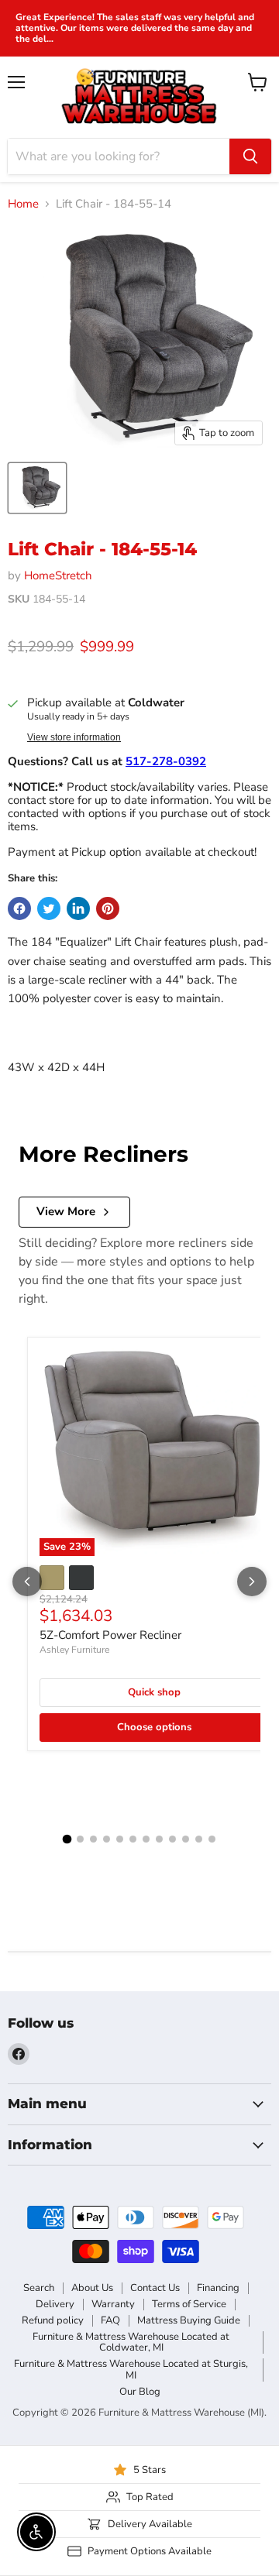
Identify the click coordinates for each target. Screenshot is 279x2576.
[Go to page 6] (133, 1839)
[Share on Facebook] (19, 908)
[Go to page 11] (199, 1839)
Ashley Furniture (74, 1650)
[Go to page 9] (172, 1839)
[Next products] (252, 1582)
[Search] (250, 156)
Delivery (55, 2304)
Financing (218, 2288)
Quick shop (154, 1692)
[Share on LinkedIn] (78, 908)
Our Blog (140, 2392)
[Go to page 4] (107, 1839)
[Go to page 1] (67, 1839)
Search (39, 2288)
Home (23, 204)
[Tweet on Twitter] (49, 908)
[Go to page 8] (159, 1839)
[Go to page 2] (80, 1839)
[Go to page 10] (186, 1839)
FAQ (110, 2320)
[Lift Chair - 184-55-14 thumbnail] (37, 488)
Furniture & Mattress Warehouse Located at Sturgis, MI (131, 2370)
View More (66, 1211)
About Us (92, 2288)
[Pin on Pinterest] (108, 908)
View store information (74, 737)
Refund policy (53, 2320)
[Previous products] (27, 1582)
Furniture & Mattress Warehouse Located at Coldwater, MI (131, 2342)
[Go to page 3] (93, 1839)
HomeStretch (58, 575)
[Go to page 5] (120, 1839)
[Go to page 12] (212, 1839)
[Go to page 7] (146, 1839)
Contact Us (155, 2288)
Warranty (113, 2304)
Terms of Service (189, 2304)
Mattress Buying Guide (189, 2320)
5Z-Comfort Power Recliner (110, 1635)
